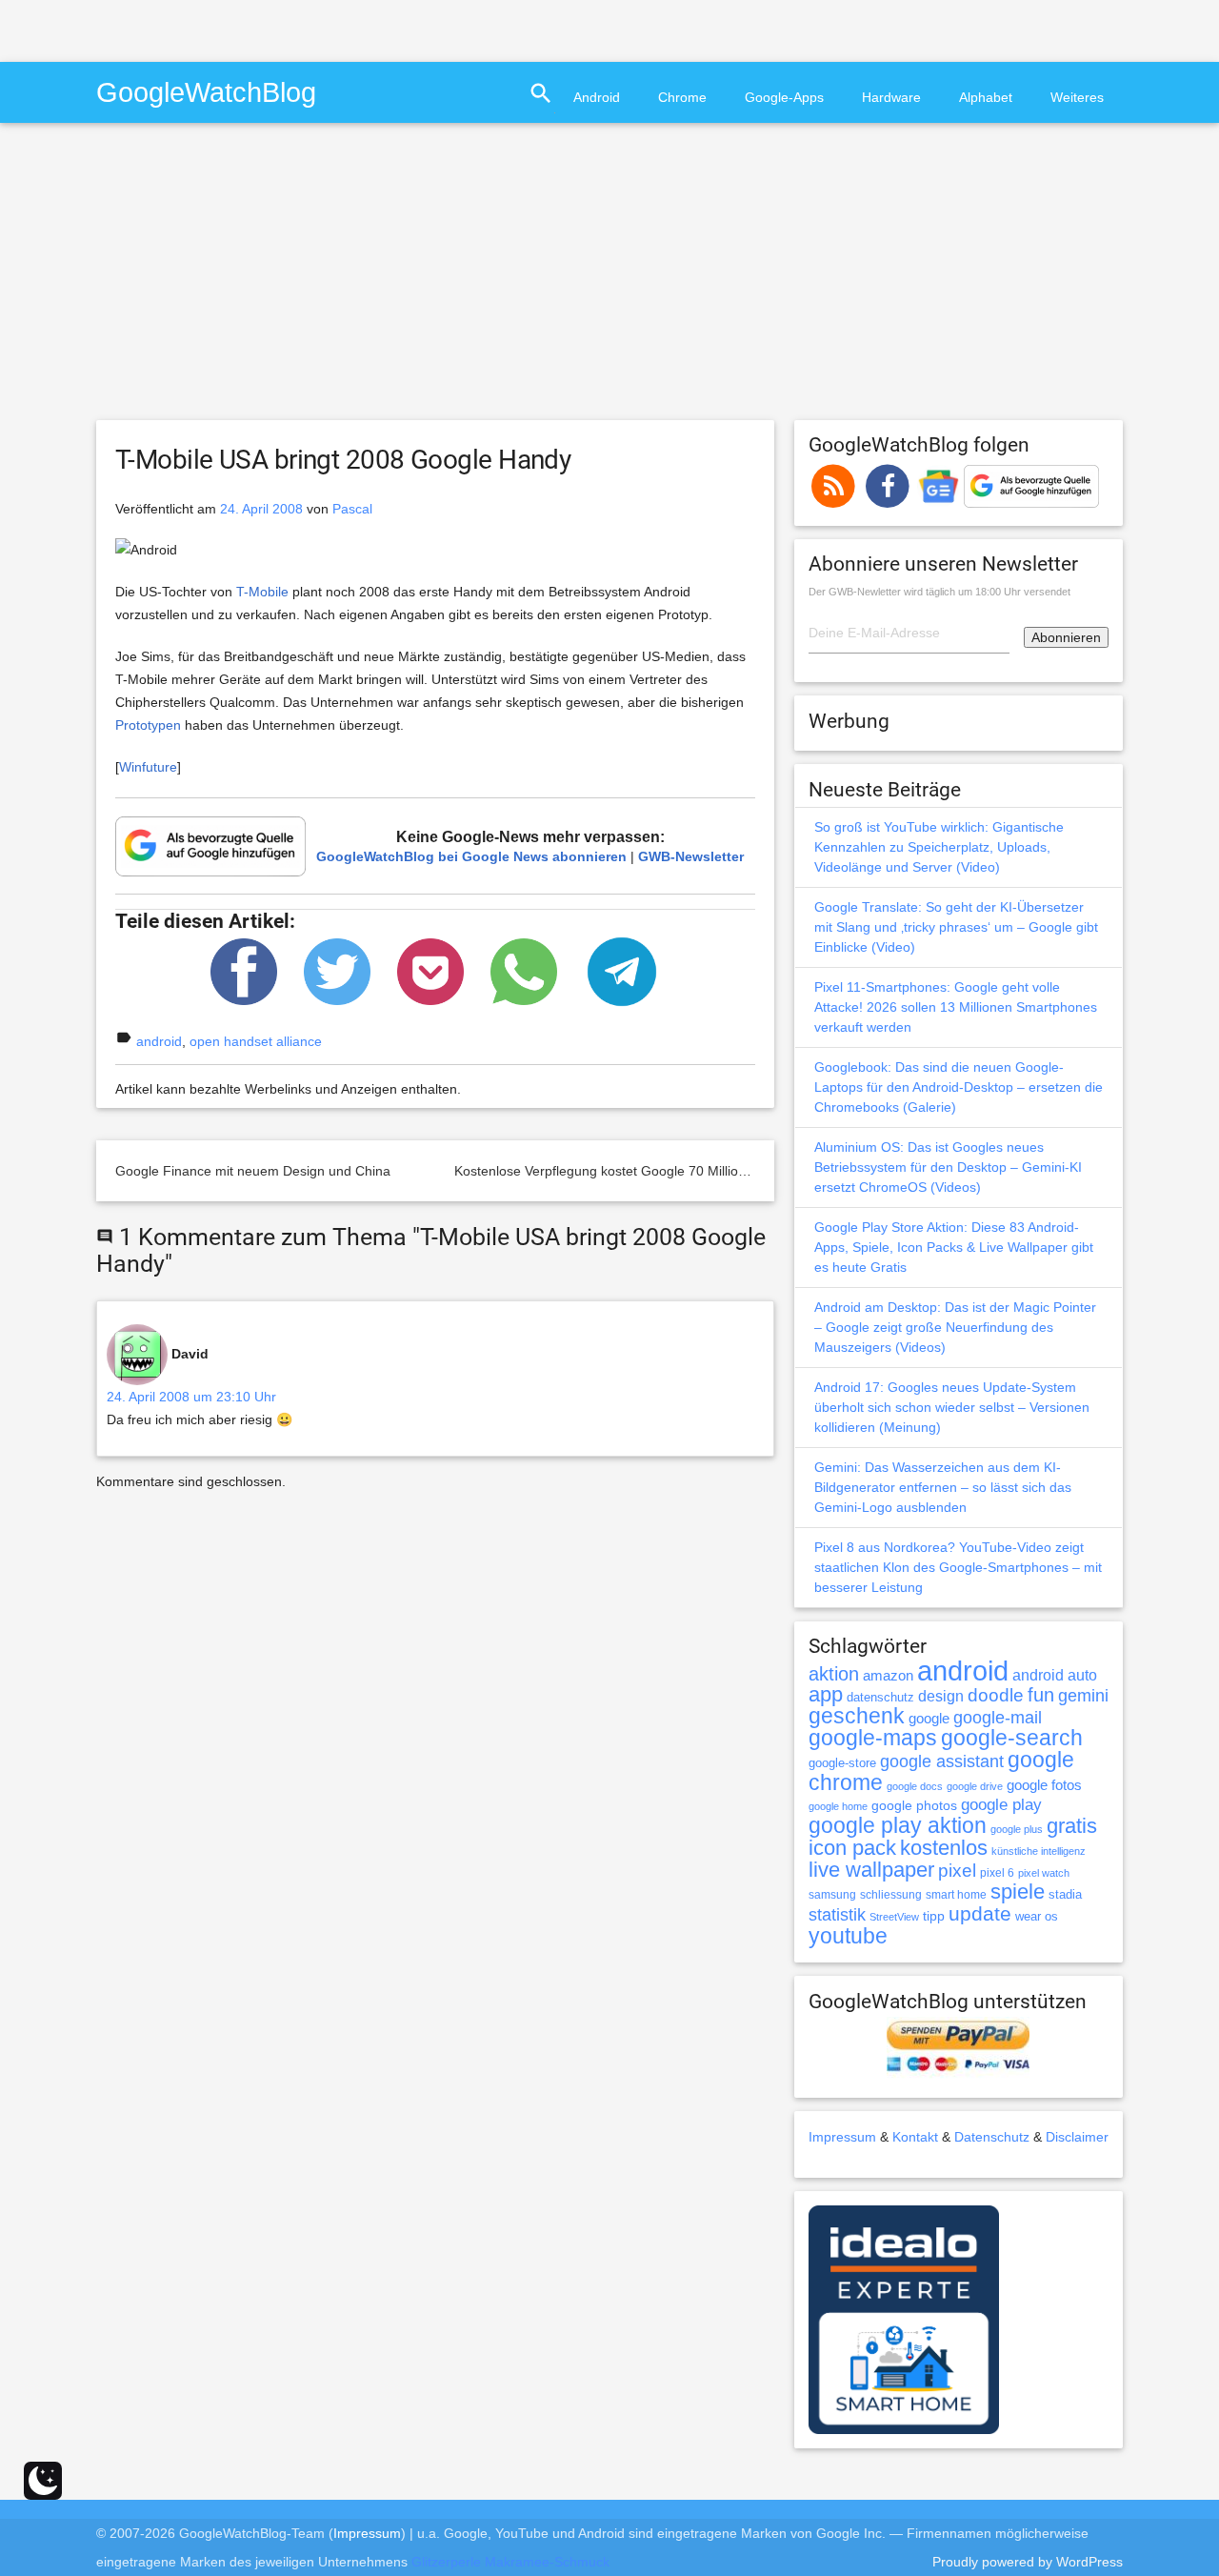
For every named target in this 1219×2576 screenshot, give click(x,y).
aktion (834, 1674)
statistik (837, 1915)
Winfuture (148, 767)
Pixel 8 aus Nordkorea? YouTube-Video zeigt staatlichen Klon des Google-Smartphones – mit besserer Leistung (958, 1567)
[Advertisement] (223, 29)
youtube (848, 1936)
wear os (1037, 1916)
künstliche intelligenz (1039, 1851)
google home (838, 1806)
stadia (1065, 1894)
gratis (1072, 1826)
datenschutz (880, 1697)
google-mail (998, 1718)
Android (597, 97)
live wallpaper (871, 1870)
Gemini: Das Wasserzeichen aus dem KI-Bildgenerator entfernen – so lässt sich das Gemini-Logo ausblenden (943, 1487)
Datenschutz (992, 2137)
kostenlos (944, 1848)
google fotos (1044, 1785)
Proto (131, 725)
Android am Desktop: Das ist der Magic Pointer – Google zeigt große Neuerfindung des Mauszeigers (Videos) (955, 1327)
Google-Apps (784, 97)
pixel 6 (997, 1873)
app (826, 1694)
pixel (957, 1870)
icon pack (852, 1848)
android (159, 1041)
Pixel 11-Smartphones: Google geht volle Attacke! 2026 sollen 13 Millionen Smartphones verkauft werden (956, 1007)
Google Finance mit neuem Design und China (253, 1171)
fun (1041, 1695)
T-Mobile (262, 592)
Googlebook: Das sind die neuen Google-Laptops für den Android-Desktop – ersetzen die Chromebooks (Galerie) (959, 1087)
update (980, 1913)
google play (1001, 1805)
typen (164, 725)
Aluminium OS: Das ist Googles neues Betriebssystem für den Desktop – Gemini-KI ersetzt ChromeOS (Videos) (948, 1167)
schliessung (891, 1895)
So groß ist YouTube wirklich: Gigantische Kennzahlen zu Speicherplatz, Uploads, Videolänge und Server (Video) (939, 847)
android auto (1055, 1675)
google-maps (873, 1738)
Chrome (682, 97)
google (929, 1719)
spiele (1018, 1892)
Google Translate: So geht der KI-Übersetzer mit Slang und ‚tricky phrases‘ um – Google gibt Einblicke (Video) (956, 927)
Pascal (352, 509)
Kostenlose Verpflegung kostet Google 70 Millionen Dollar (627, 1171)
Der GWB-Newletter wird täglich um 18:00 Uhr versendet (939, 592)
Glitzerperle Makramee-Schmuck (510, 2562)
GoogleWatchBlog (206, 92)
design (941, 1696)
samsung (832, 1895)
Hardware (891, 97)
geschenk (857, 1716)
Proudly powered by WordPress (1028, 2562)
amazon (888, 1676)
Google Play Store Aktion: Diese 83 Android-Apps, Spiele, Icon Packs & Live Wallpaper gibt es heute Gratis (954, 1247)
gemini (1083, 1696)
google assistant (942, 1761)
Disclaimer (1077, 2137)
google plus (1017, 1829)
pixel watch (1044, 1873)
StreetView (894, 1917)
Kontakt (915, 2137)
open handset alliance (256, 1041)
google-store (842, 1763)
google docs (915, 1786)
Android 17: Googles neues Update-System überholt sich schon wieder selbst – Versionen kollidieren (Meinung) (952, 1407)
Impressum (842, 2137)
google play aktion (898, 1825)
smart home (956, 1895)
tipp (934, 1916)
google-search (1012, 1738)
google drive (975, 1786)
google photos (914, 1805)
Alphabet (986, 97)
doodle (996, 1695)
